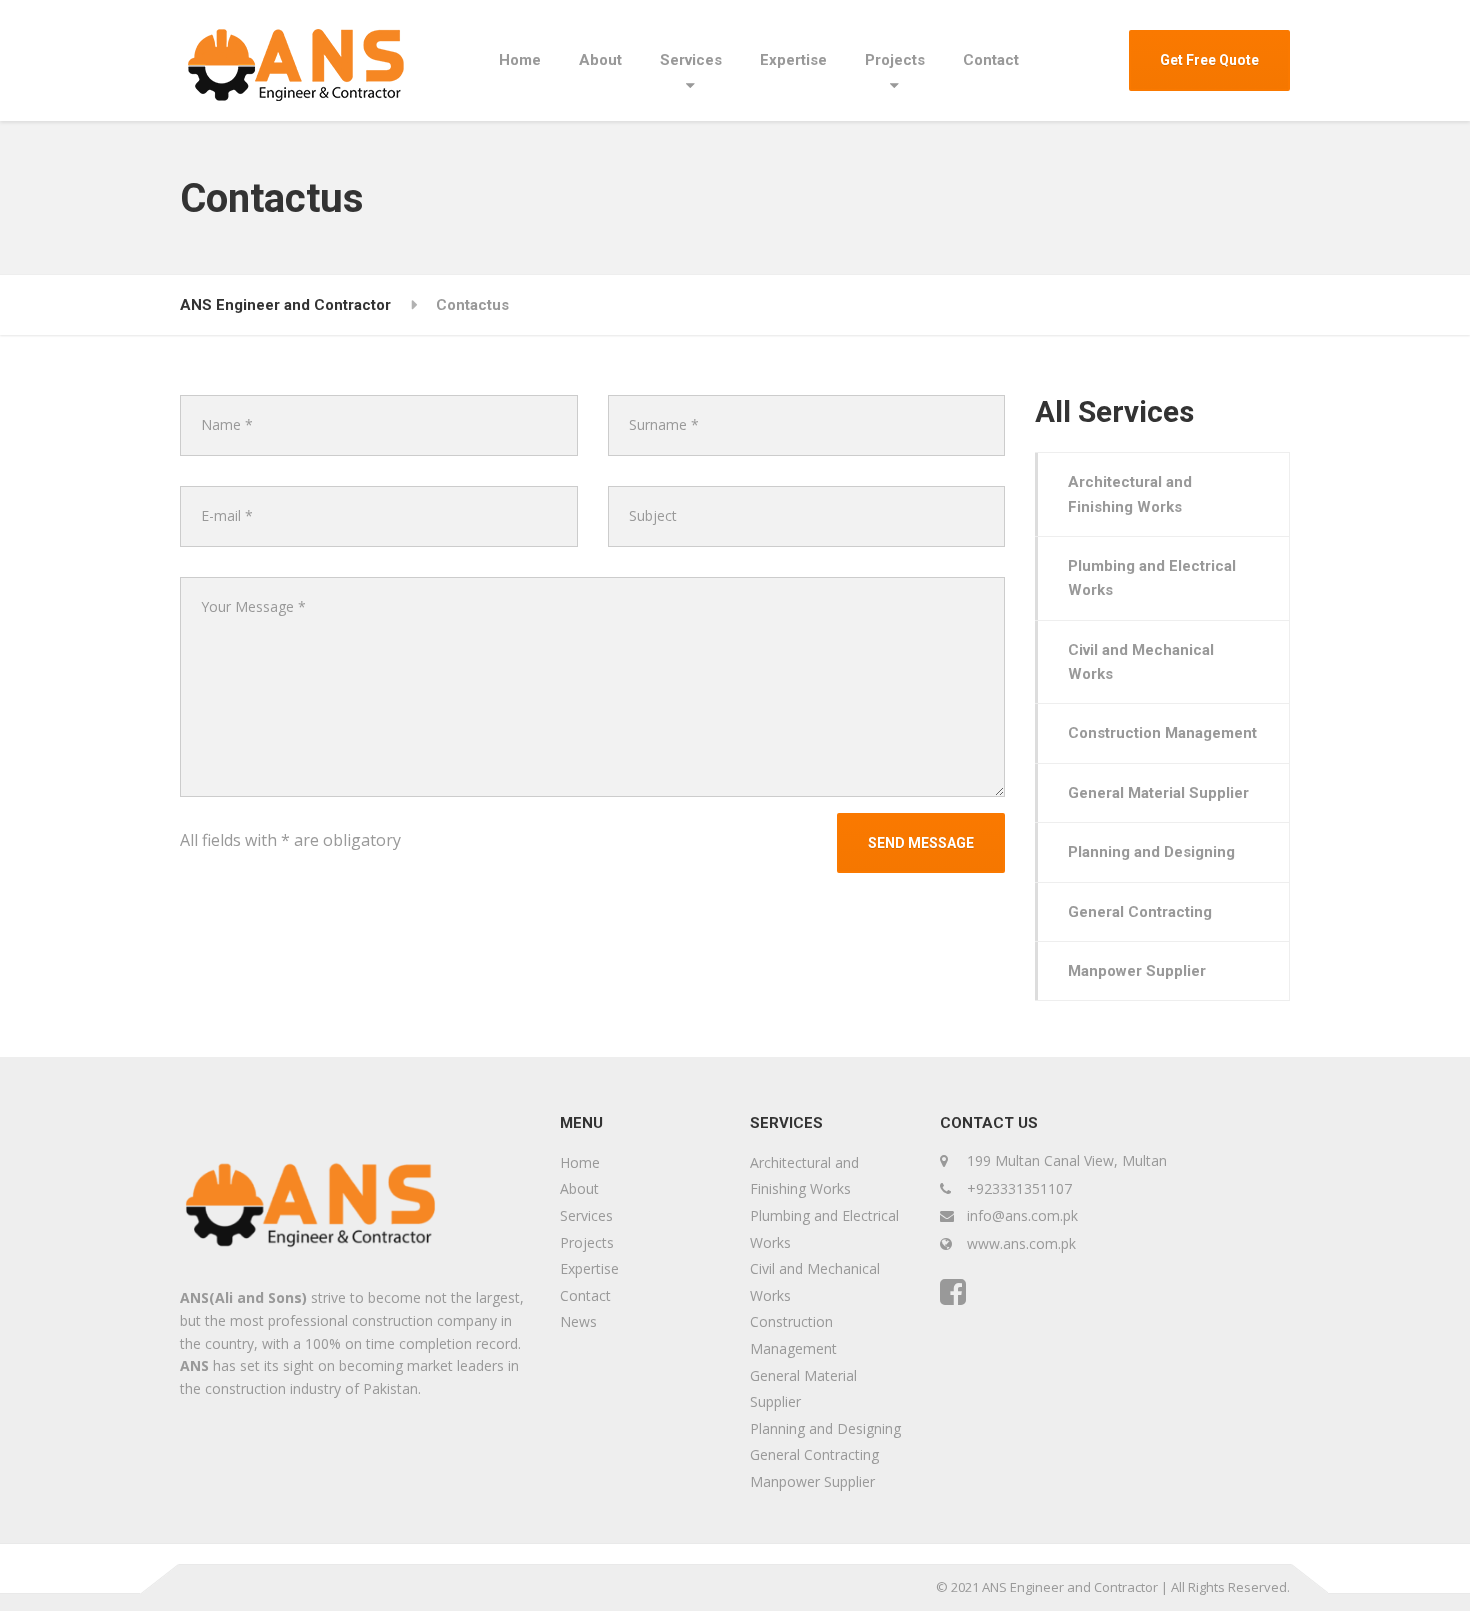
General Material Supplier (1158, 793)
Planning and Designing (1151, 852)
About (600, 60)
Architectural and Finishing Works (1130, 494)
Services (691, 60)
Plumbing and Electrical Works (1152, 578)
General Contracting (1140, 912)
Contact (991, 60)
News (578, 1321)
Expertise (793, 60)
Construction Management (1162, 733)
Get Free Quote (1209, 60)
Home (520, 60)
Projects (895, 60)
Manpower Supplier (1137, 971)
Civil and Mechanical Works (1141, 662)
